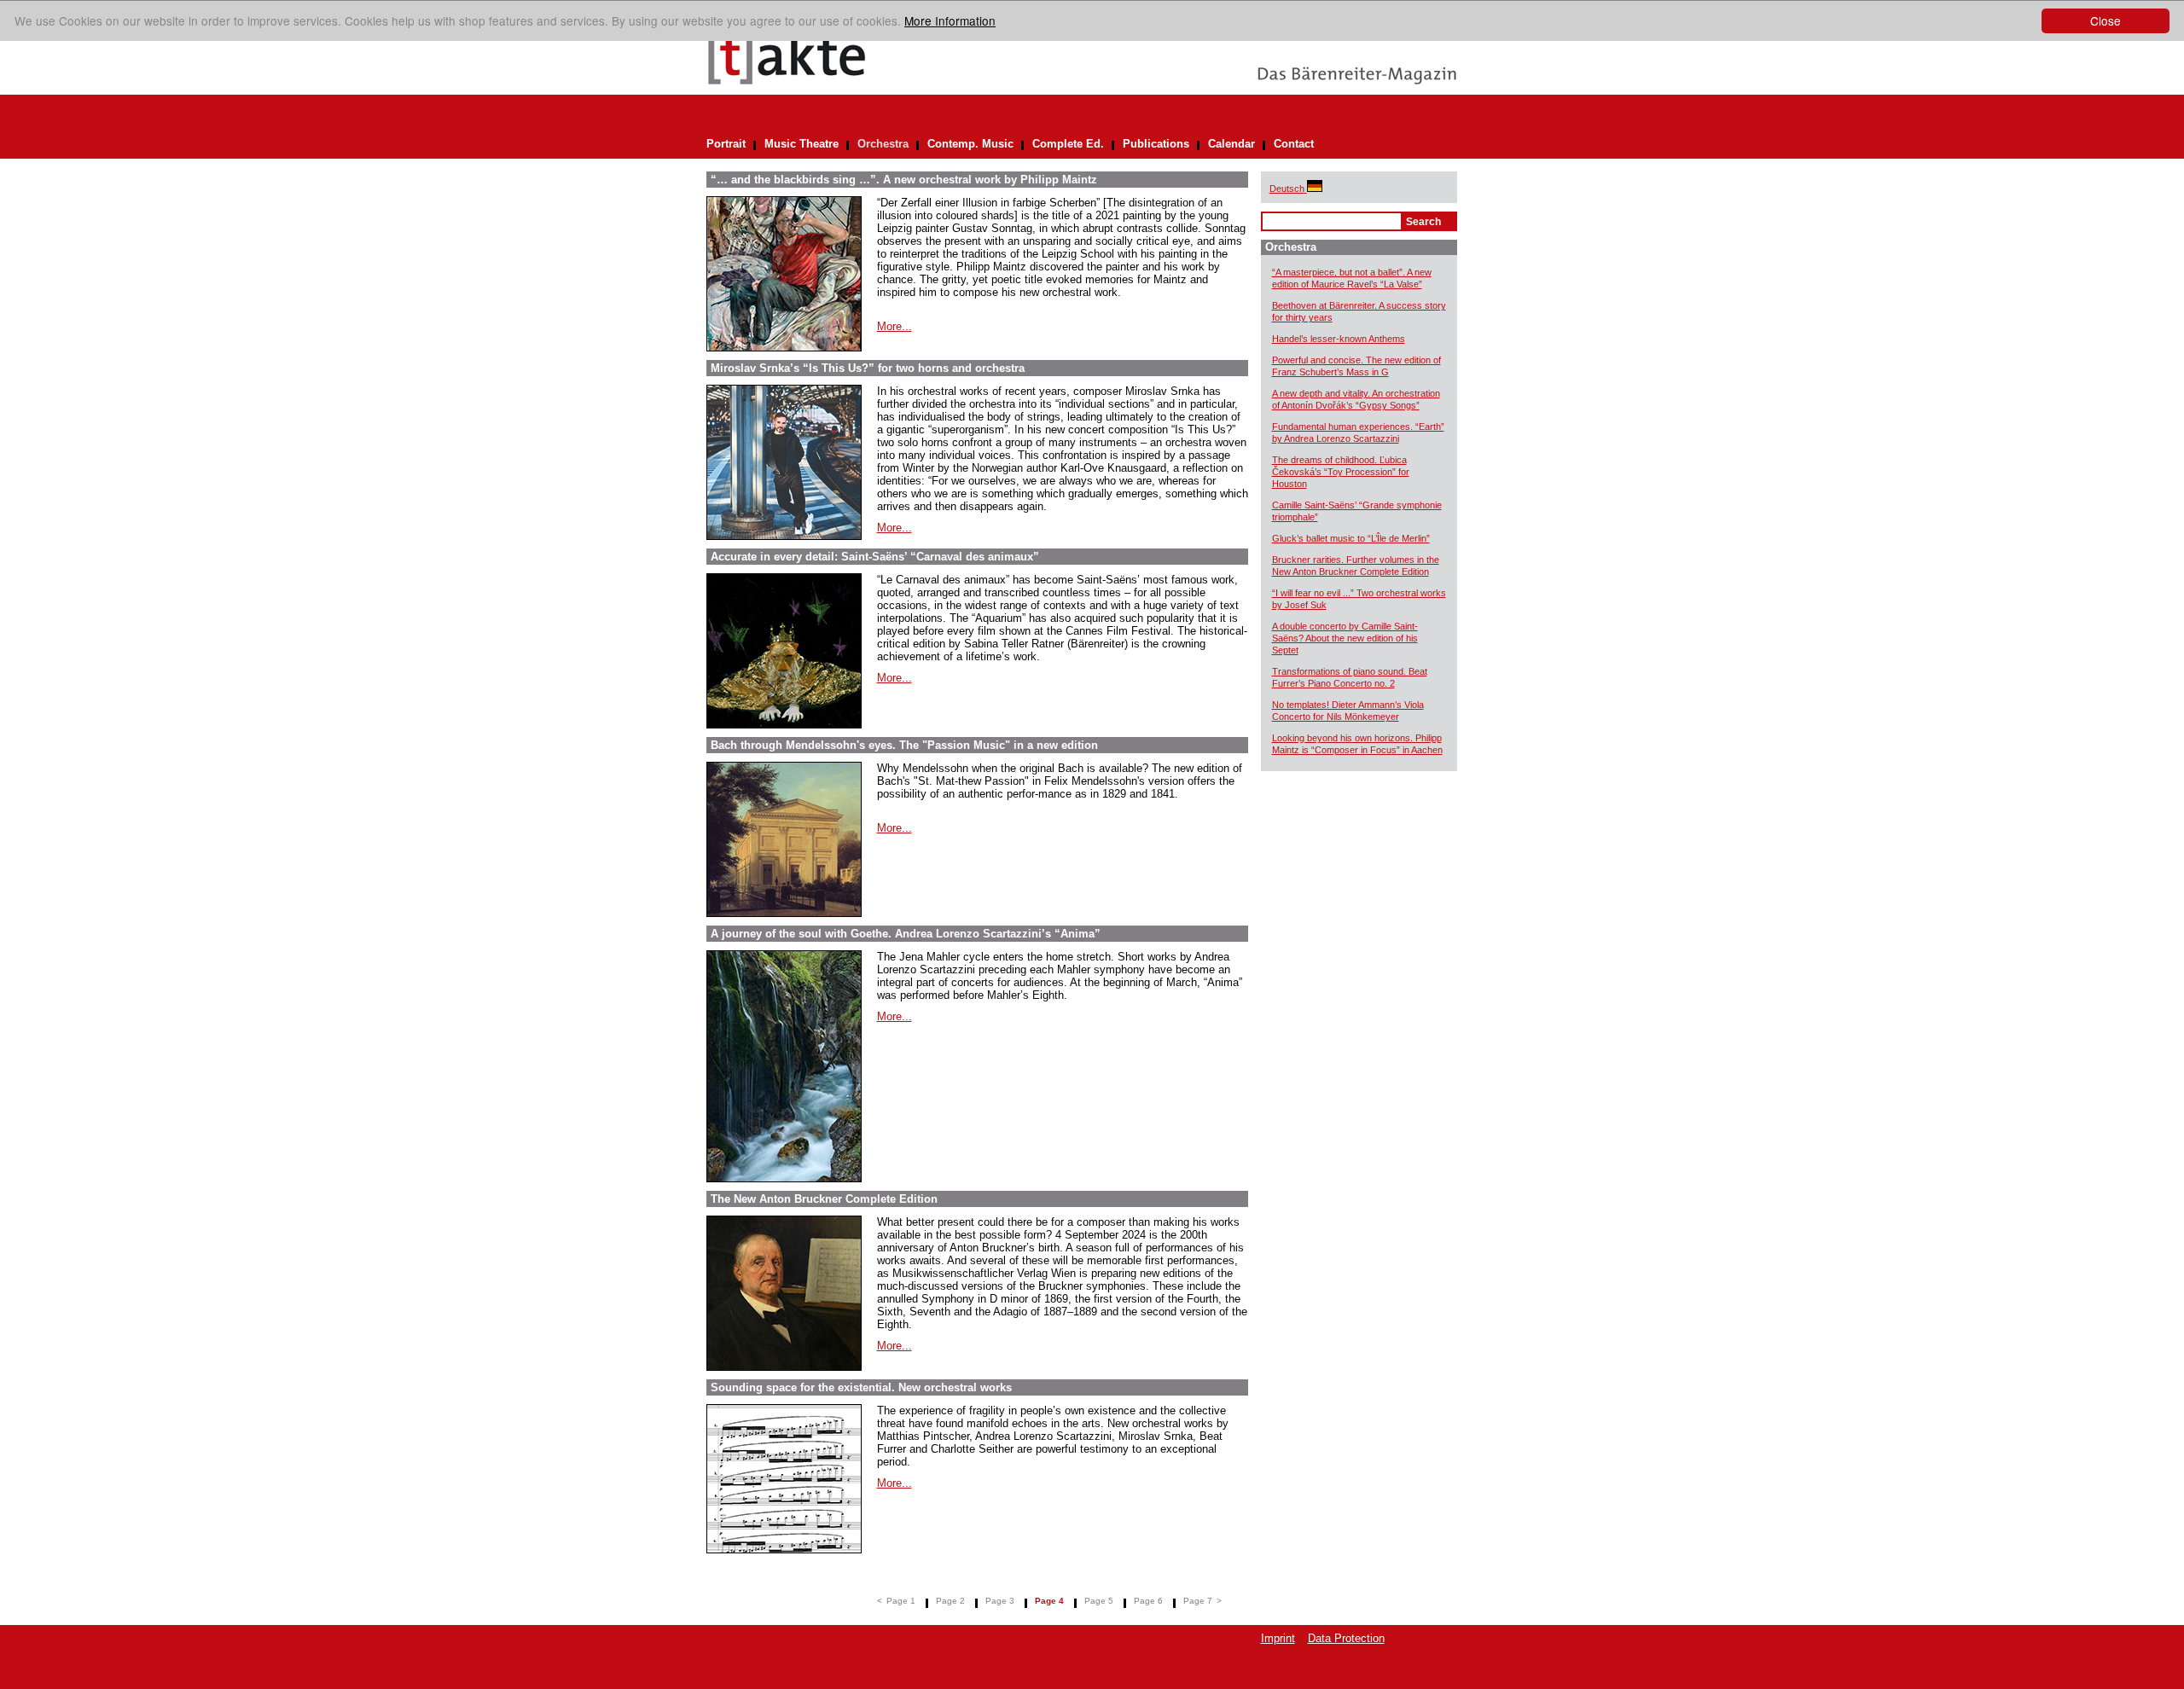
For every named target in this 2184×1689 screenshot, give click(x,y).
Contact (1294, 144)
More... (895, 326)
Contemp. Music (970, 144)
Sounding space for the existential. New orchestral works (861, 1387)
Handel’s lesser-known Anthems (1339, 339)
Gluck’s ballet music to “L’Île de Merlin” (1351, 538)
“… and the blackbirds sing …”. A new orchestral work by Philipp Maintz (904, 180)
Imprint (1278, 1638)
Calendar (1231, 144)
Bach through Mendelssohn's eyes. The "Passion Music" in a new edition (904, 745)
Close (2106, 20)
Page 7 (1198, 1601)
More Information (950, 20)
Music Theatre (802, 144)
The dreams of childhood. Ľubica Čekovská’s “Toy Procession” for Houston (1341, 472)
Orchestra (883, 144)
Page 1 (901, 1601)
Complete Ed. (1068, 144)
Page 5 (1099, 1601)
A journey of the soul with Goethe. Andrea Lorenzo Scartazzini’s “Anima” (906, 934)
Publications (1156, 144)
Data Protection (1346, 1638)
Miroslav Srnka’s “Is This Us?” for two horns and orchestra (868, 368)
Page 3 (1000, 1601)
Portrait (726, 144)
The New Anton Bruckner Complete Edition (824, 1199)
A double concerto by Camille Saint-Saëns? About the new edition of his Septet (1345, 638)
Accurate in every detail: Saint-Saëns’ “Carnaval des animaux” (875, 557)
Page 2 (950, 1601)
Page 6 (1148, 1601)
